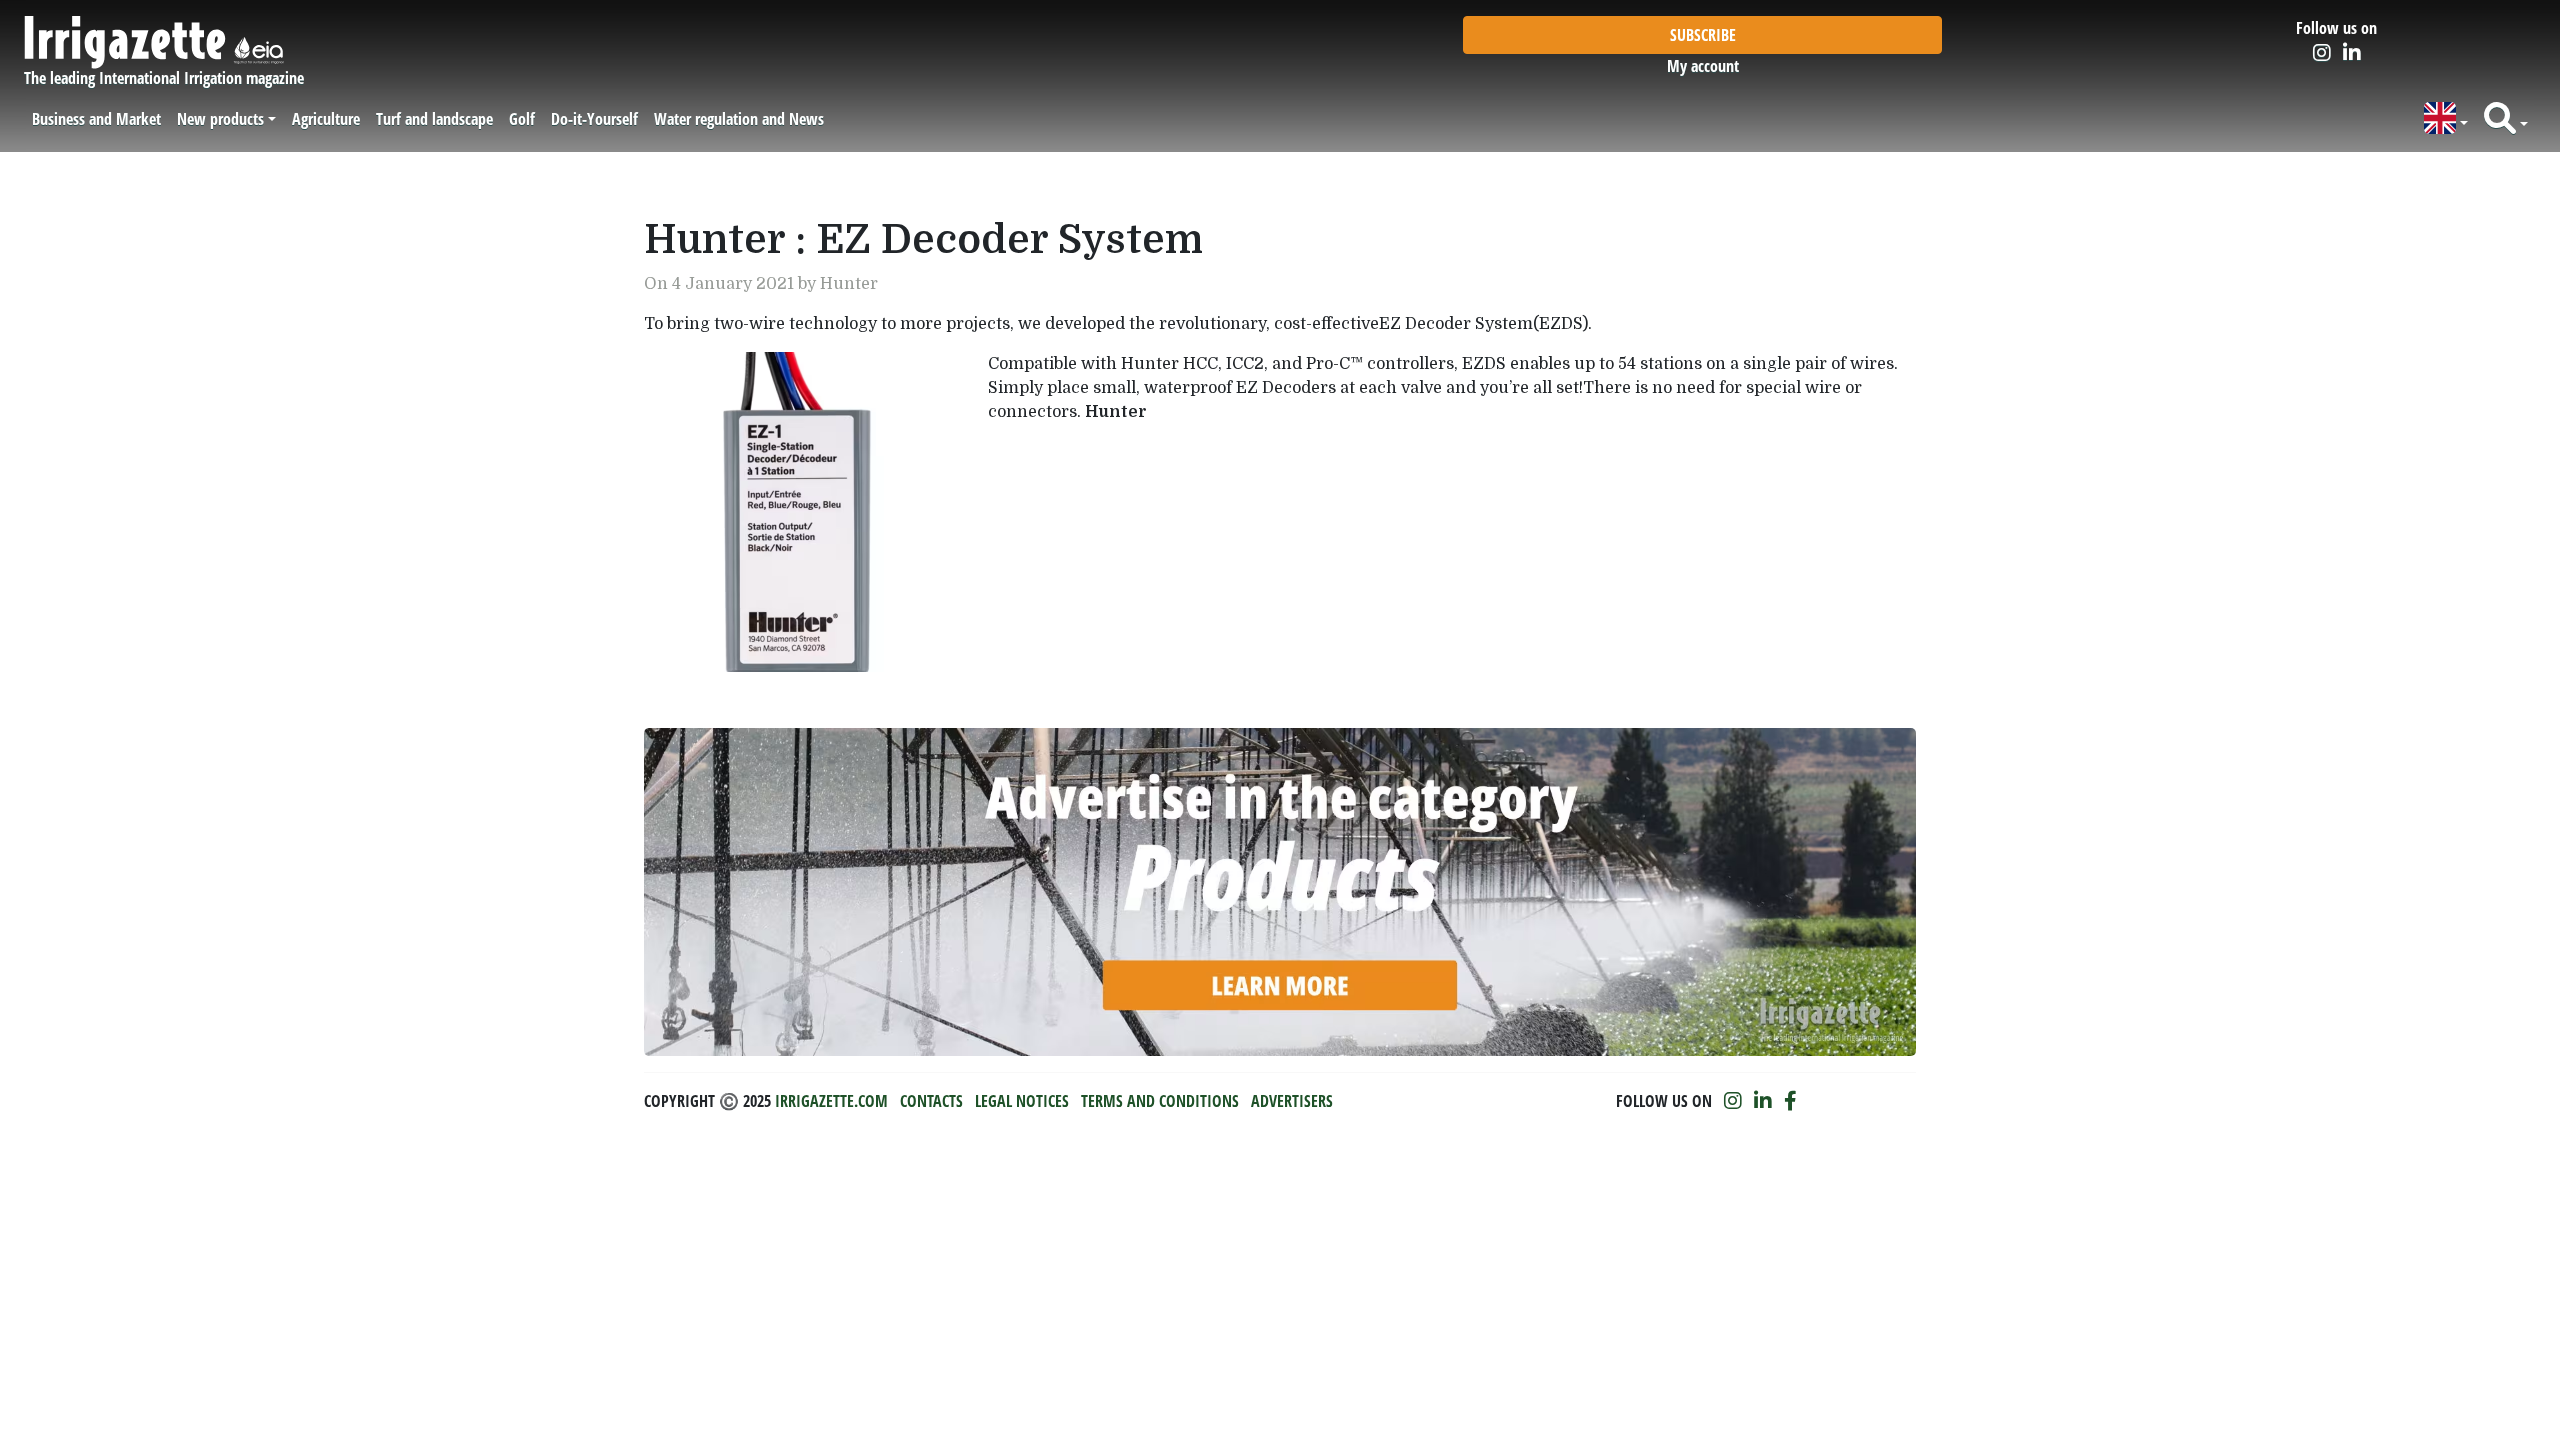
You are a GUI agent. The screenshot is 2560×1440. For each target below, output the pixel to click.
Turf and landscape (434, 119)
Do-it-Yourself (594, 119)
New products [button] (220, 119)
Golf (522, 119)
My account (1703, 66)
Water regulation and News (739, 119)
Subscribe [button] (1703, 35)
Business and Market (96, 119)
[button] (2446, 118)
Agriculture (326, 119)
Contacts (931, 1101)
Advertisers (1292, 1101)
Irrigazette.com (831, 1101)
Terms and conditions (1160, 1101)
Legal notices (1022, 1101)
